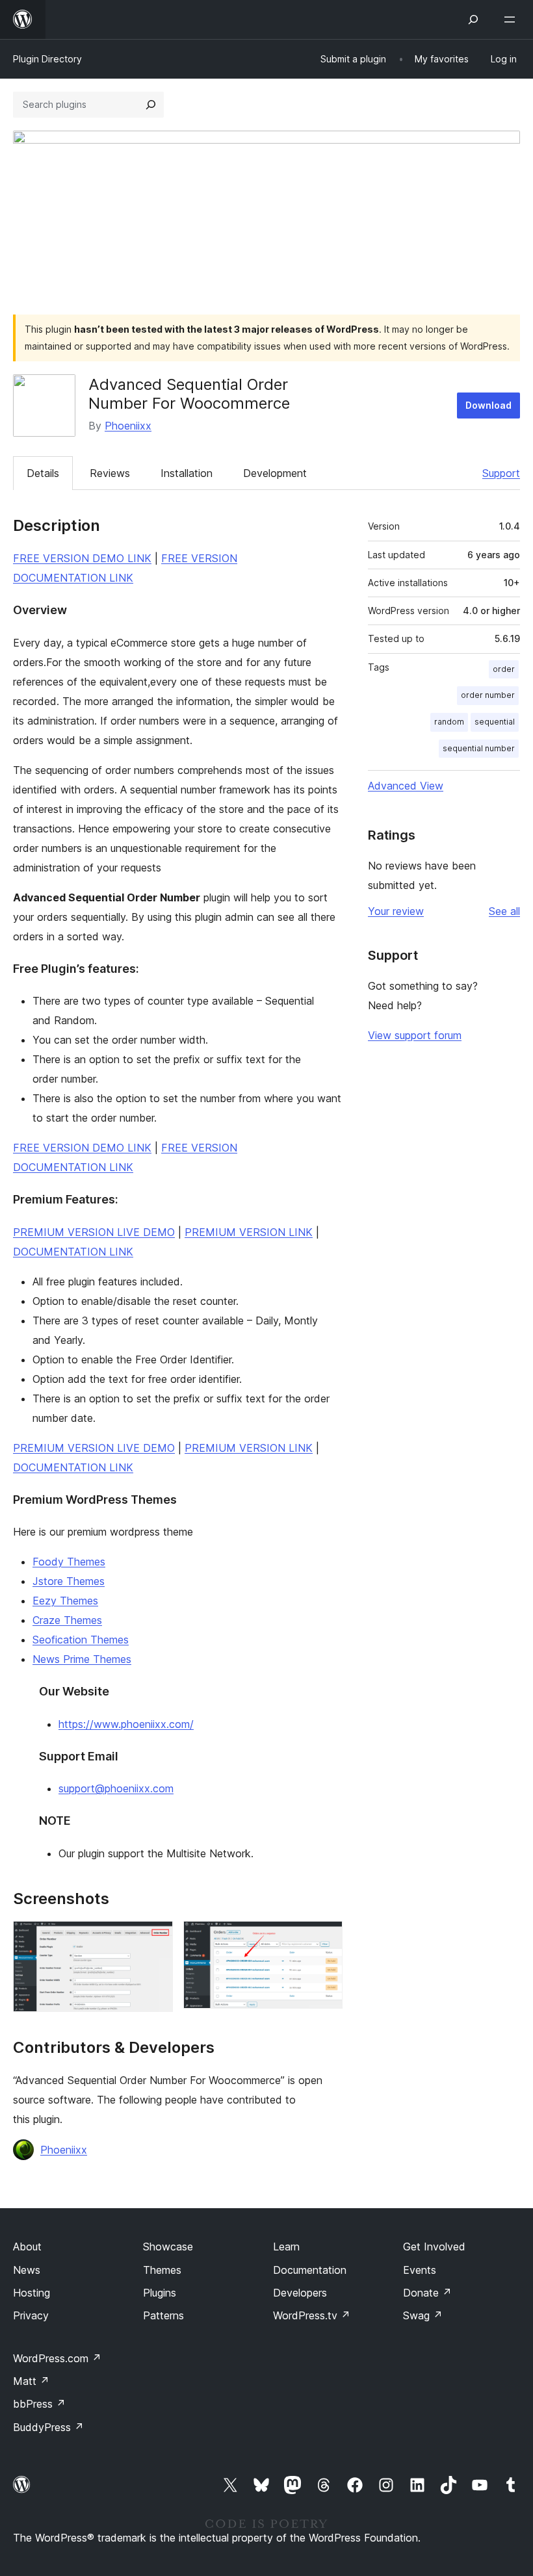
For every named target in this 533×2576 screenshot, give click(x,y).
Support (501, 473)
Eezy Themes (65, 1601)
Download (488, 405)
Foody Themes (69, 1562)
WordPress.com (57, 2358)
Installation (187, 473)
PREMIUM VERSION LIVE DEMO (94, 1232)
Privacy (31, 2315)
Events (420, 2270)
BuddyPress (48, 2427)
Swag (423, 2315)
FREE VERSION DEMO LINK (82, 558)
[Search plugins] (151, 105)
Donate (427, 2293)
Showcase (168, 2247)
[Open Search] (473, 19)
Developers (300, 2293)
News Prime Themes (82, 1659)
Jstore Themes (69, 1581)
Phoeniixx (128, 426)
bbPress (39, 2404)
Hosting (32, 2293)
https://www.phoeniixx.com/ (126, 1724)
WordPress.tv (312, 2315)
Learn (286, 2247)
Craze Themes (67, 1620)
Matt (31, 2381)
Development (275, 473)
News (27, 2270)
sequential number (479, 748)
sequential (495, 722)
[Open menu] (512, 19)
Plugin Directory (47, 59)
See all (504, 911)
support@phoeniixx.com (116, 1788)
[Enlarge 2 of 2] (325, 1938)
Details (43, 473)
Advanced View (406, 786)
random (449, 722)
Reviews (110, 473)
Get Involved (434, 2247)
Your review (396, 911)
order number (488, 695)
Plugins (160, 2293)
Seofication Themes (81, 1640)
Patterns (163, 2315)
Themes (162, 2270)
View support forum (415, 1035)
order (504, 669)
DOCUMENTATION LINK (73, 1252)
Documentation (310, 2270)
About (27, 2247)
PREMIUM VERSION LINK (249, 1232)
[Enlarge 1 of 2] (155, 1938)
